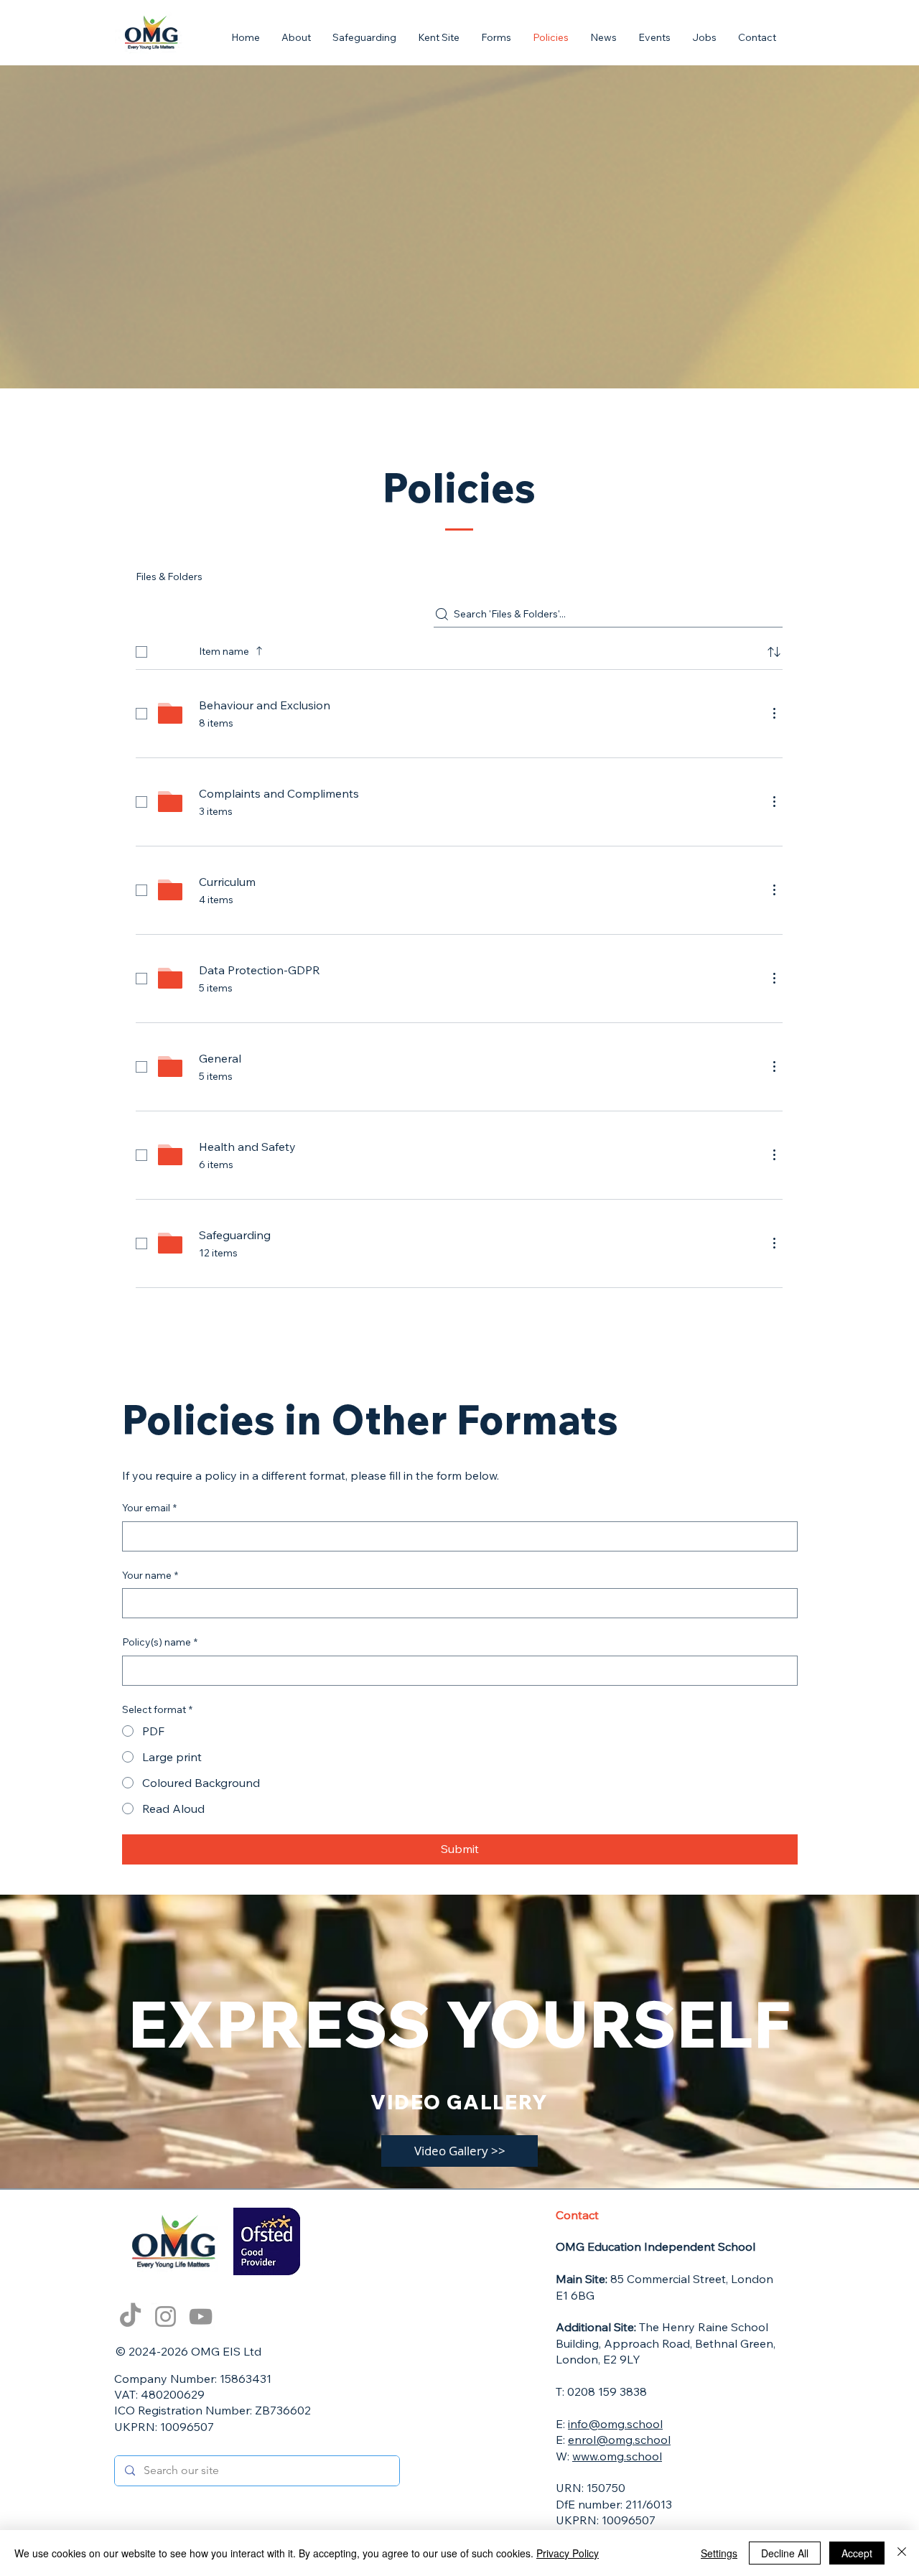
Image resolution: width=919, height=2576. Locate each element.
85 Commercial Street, (643, 2279)
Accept (857, 2553)
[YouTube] (201, 2316)
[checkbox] (141, 652)
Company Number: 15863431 (193, 2379)
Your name (150, 1575)
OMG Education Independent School (656, 2246)
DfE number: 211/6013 (614, 2504)
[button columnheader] (774, 652)
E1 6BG (577, 2295)
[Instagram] (165, 2316)
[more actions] (774, 713)
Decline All (785, 2553)
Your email (149, 1508)
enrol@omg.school (619, 2440)
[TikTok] (130, 2316)
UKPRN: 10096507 (164, 2427)
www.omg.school (617, 2456)
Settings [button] (719, 2553)
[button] (496, 38)
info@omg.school (615, 2424)
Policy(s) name (160, 1642)
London (752, 2279)
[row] (459, 649)
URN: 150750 (591, 2488)
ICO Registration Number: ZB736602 (213, 2410)
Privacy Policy (568, 2553)
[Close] (902, 2553)
